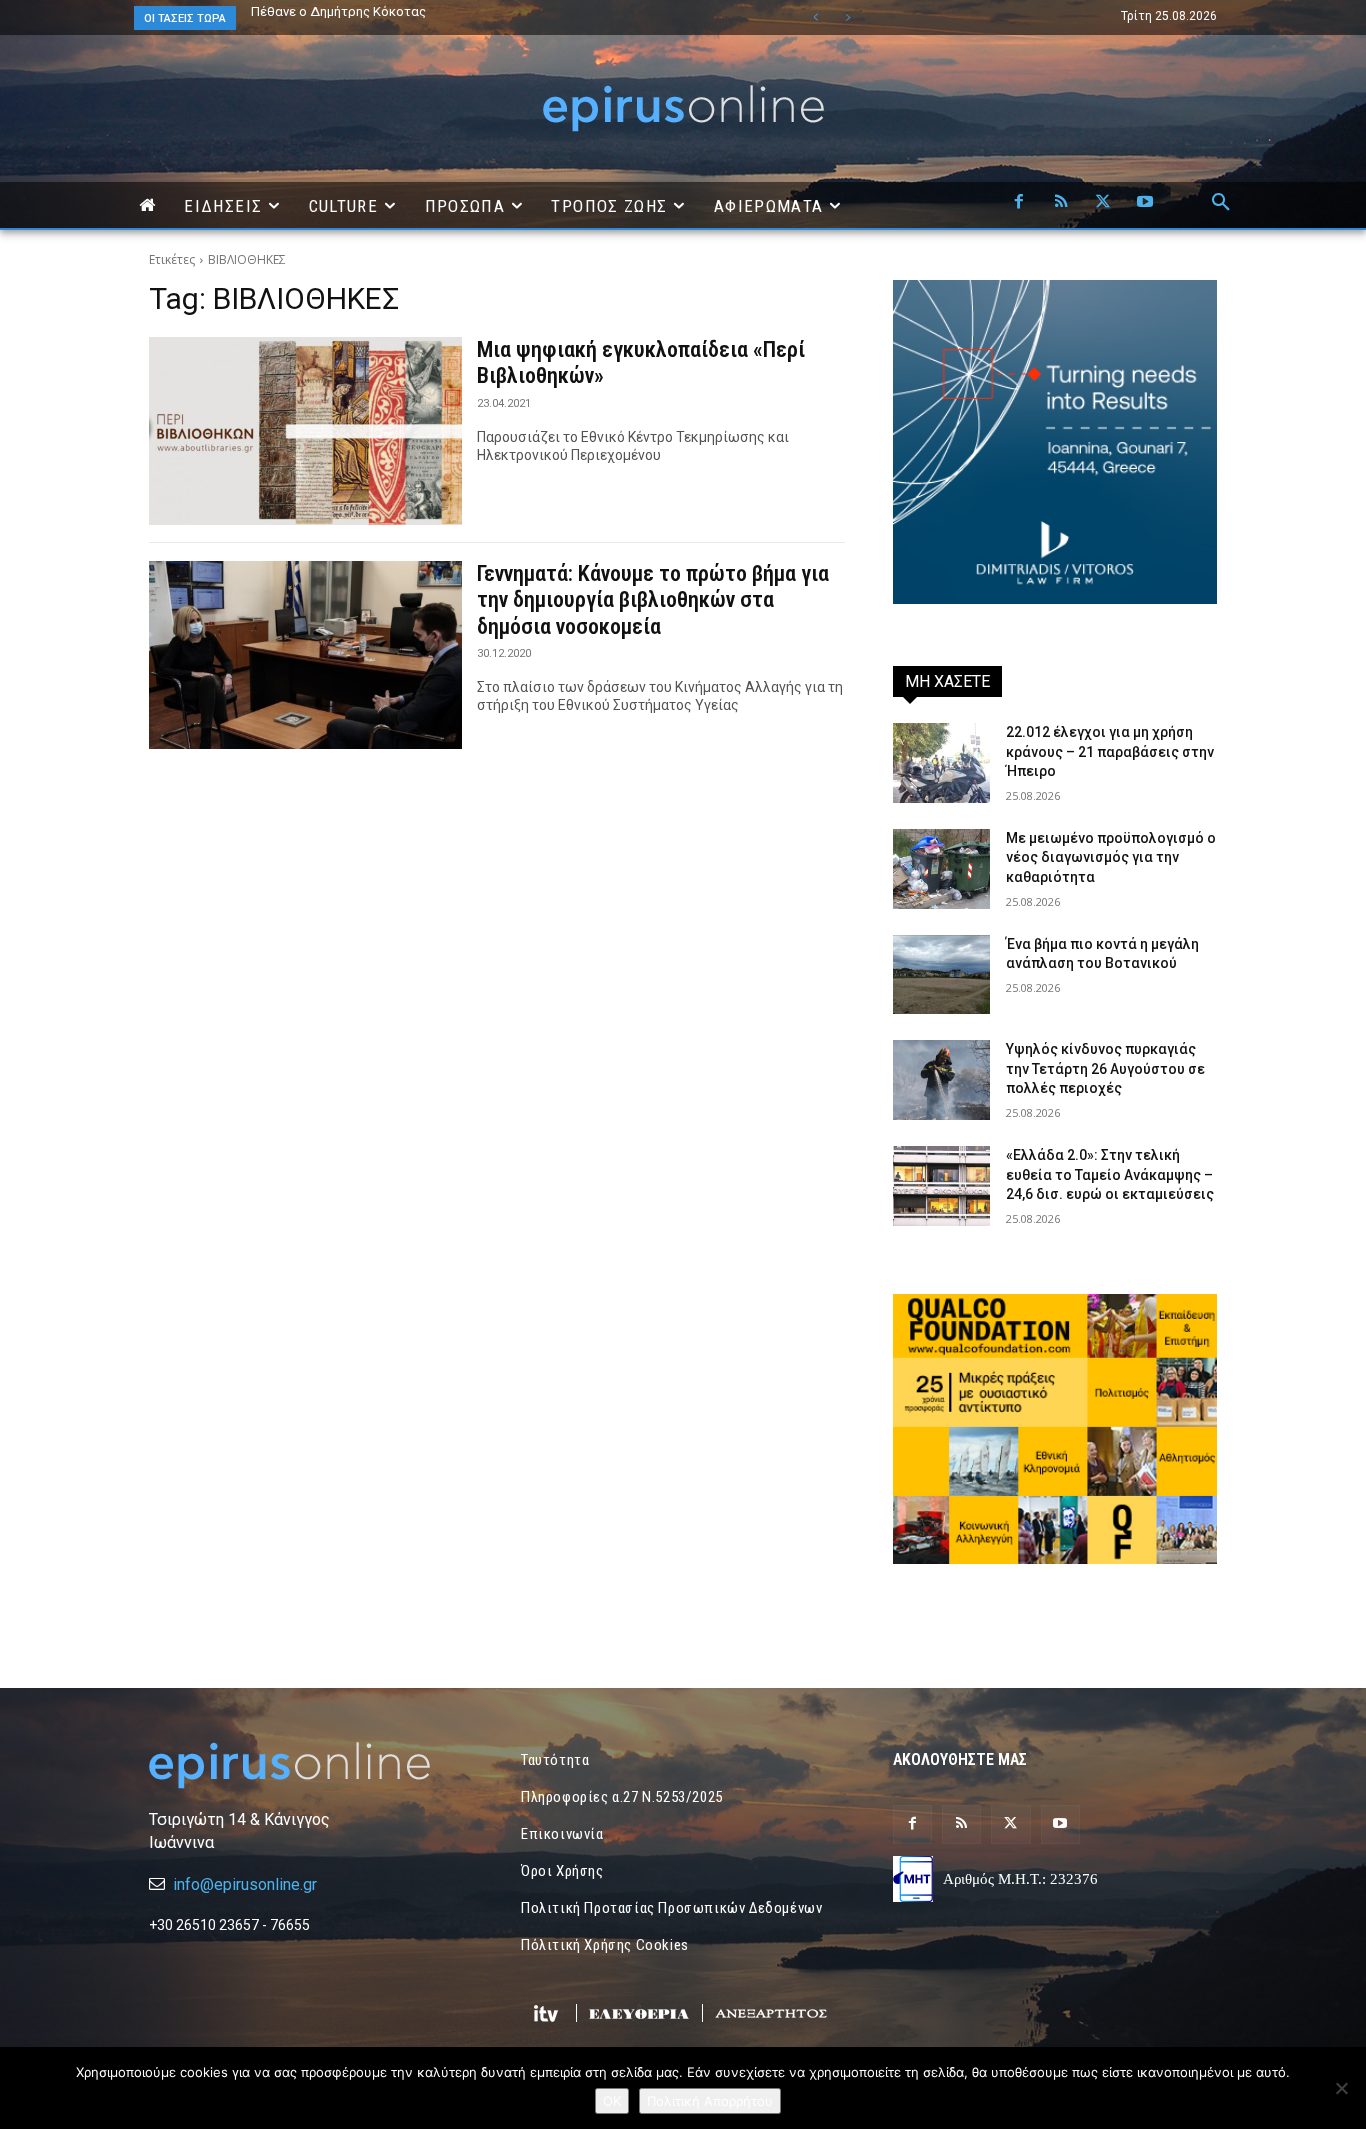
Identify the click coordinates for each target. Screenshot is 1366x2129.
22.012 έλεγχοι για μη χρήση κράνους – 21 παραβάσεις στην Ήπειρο (1110, 751)
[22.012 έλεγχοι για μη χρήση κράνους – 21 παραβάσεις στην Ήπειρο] (941, 763)
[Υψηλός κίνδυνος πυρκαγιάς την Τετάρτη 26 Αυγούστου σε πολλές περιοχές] (941, 1080)
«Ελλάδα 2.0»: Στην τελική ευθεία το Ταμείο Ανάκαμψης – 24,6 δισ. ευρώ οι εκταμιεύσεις (1110, 1174)
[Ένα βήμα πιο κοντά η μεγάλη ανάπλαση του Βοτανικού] (941, 975)
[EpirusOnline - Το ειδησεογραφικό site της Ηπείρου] (683, 108)
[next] (847, 17)
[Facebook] (1019, 203)
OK (612, 2101)
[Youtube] (1145, 203)
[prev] (815, 17)
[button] (1221, 203)
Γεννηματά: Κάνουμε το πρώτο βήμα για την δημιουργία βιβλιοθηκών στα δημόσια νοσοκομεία (653, 600)
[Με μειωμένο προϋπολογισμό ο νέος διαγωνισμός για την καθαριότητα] (941, 869)
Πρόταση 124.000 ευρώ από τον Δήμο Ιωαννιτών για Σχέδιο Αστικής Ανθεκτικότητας (435, 18)
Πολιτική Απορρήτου (710, 2101)
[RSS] (1061, 203)
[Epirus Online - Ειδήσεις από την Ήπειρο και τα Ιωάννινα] (311, 1765)
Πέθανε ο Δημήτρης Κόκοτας (338, 11)
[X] (1103, 203)
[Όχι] (1341, 2088)
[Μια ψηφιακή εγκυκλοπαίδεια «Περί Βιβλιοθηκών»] (305, 431)
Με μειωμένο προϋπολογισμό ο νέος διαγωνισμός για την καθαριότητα (1111, 857)
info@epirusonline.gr (245, 1884)
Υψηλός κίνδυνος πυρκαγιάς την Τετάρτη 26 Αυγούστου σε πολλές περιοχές (1105, 1068)
